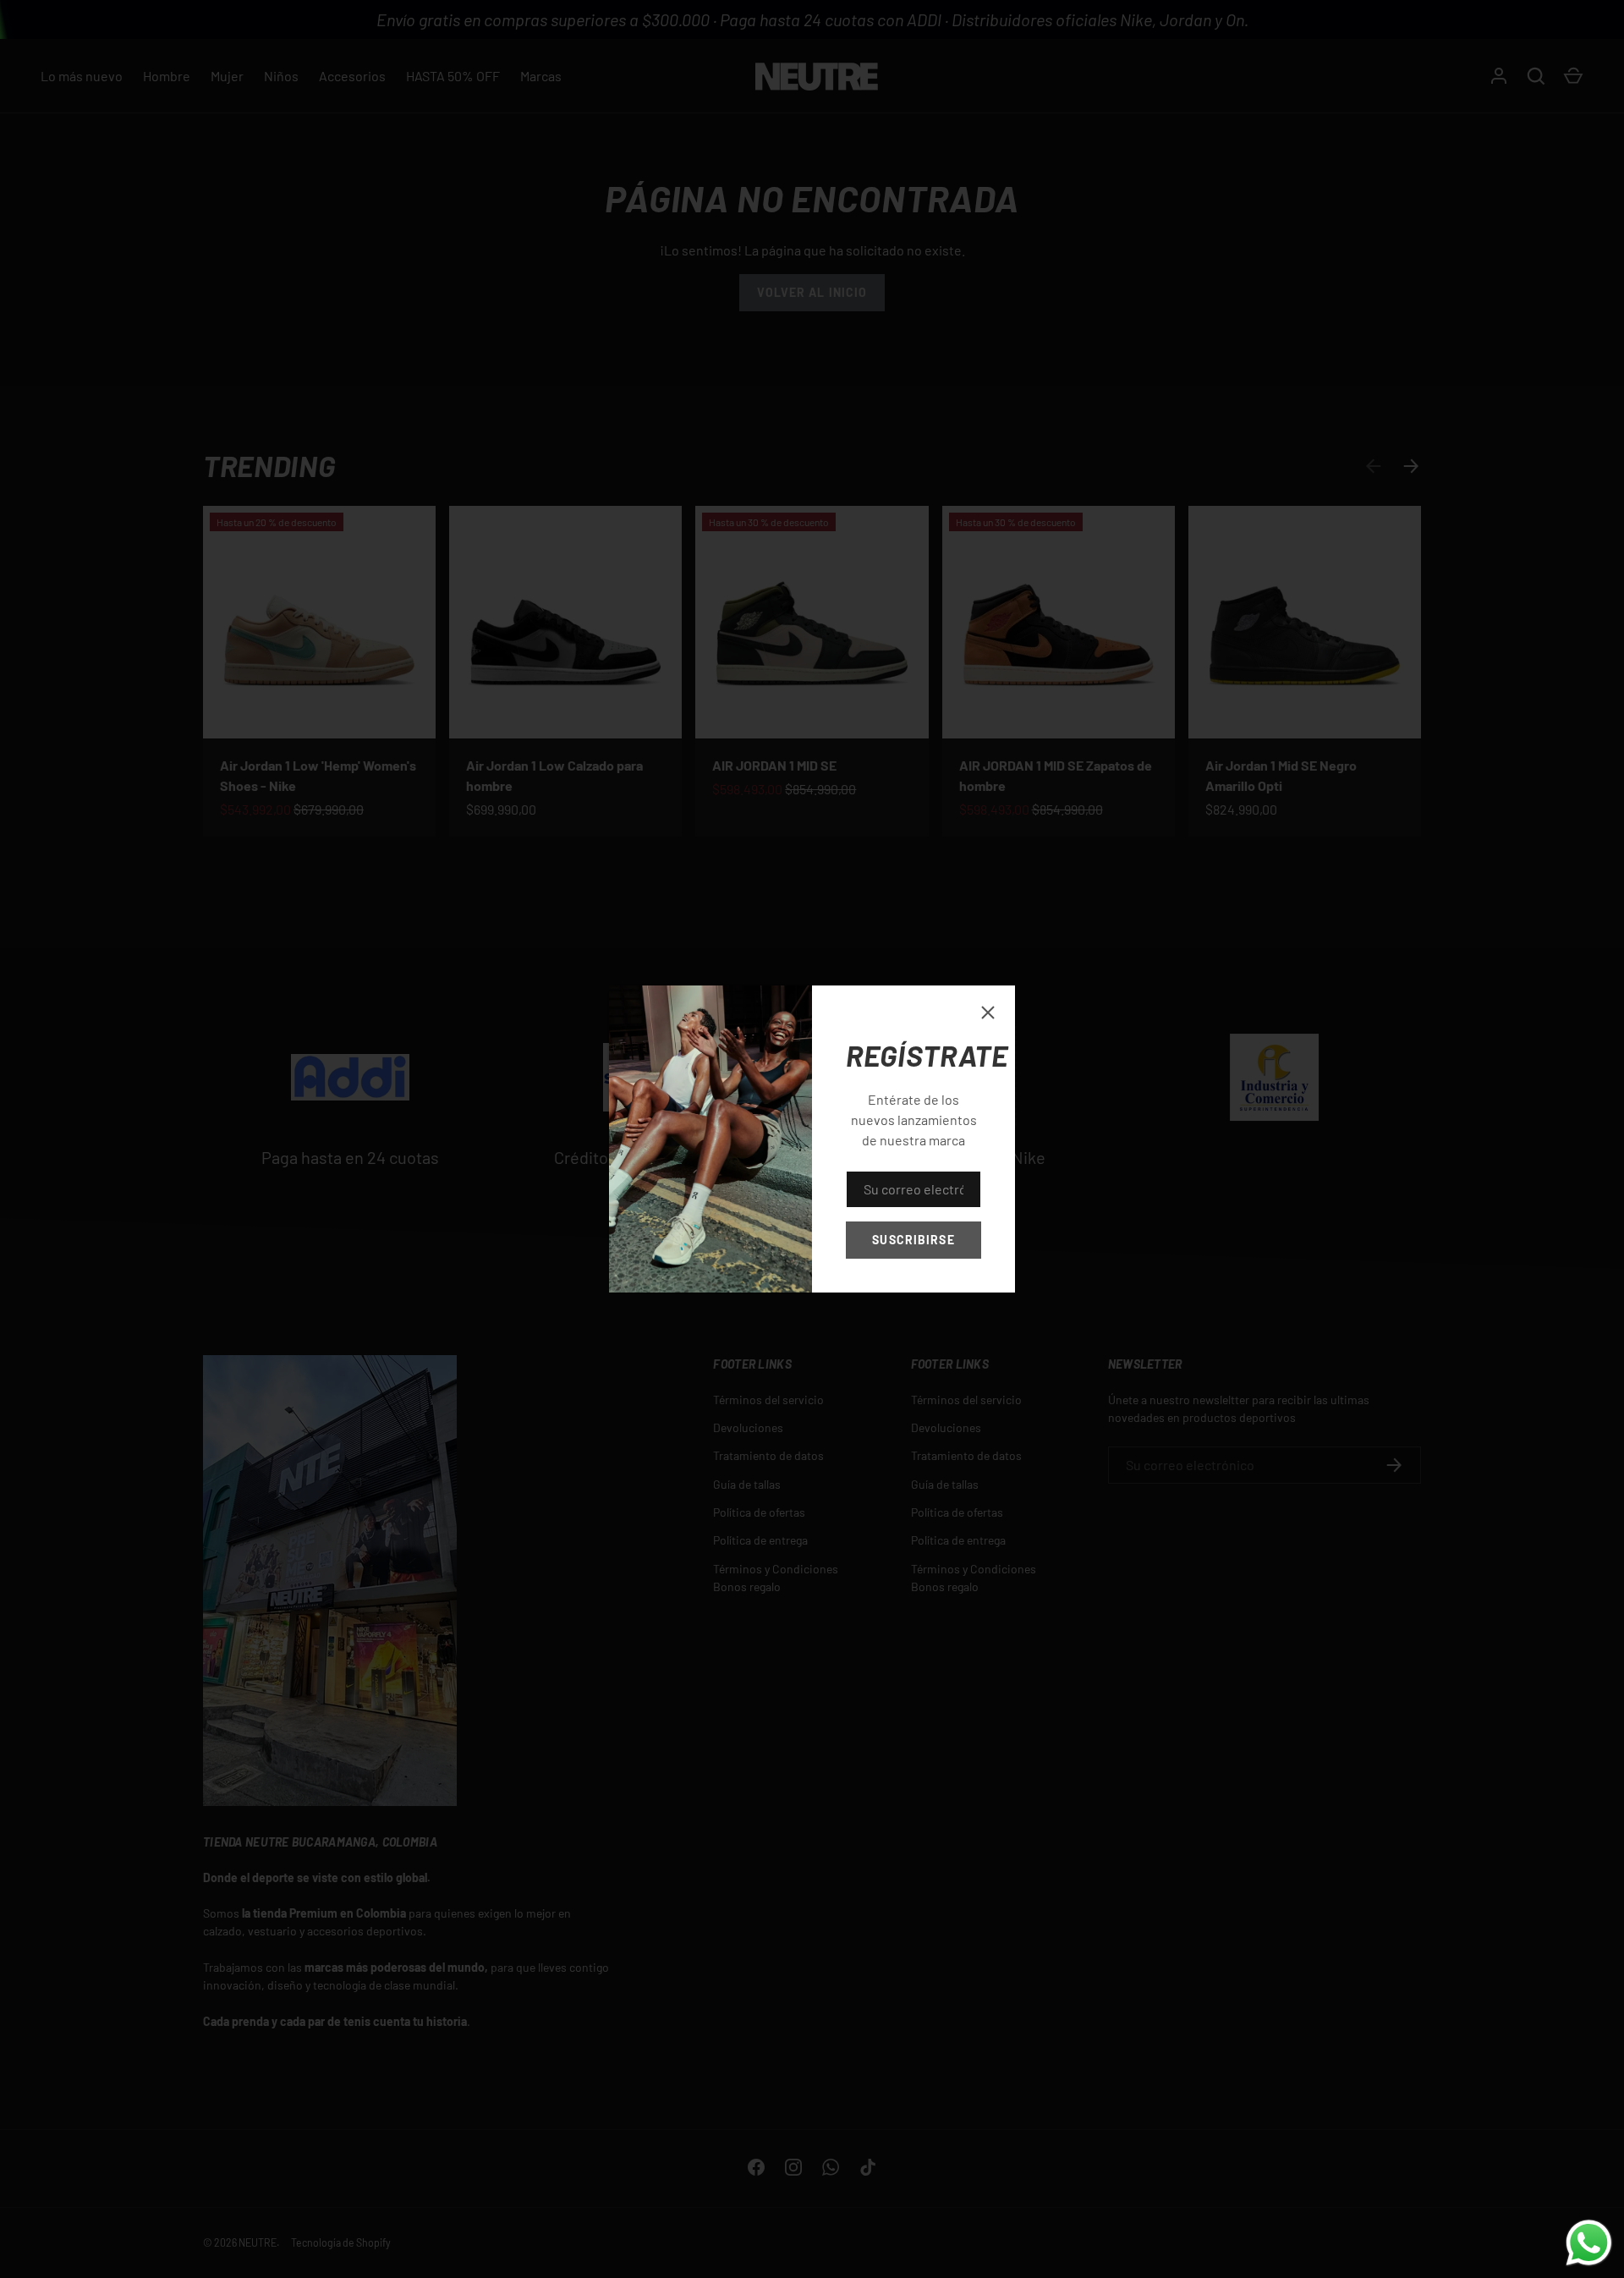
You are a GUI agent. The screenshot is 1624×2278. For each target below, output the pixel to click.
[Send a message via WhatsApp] (1589, 2243)
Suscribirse (913, 1240)
